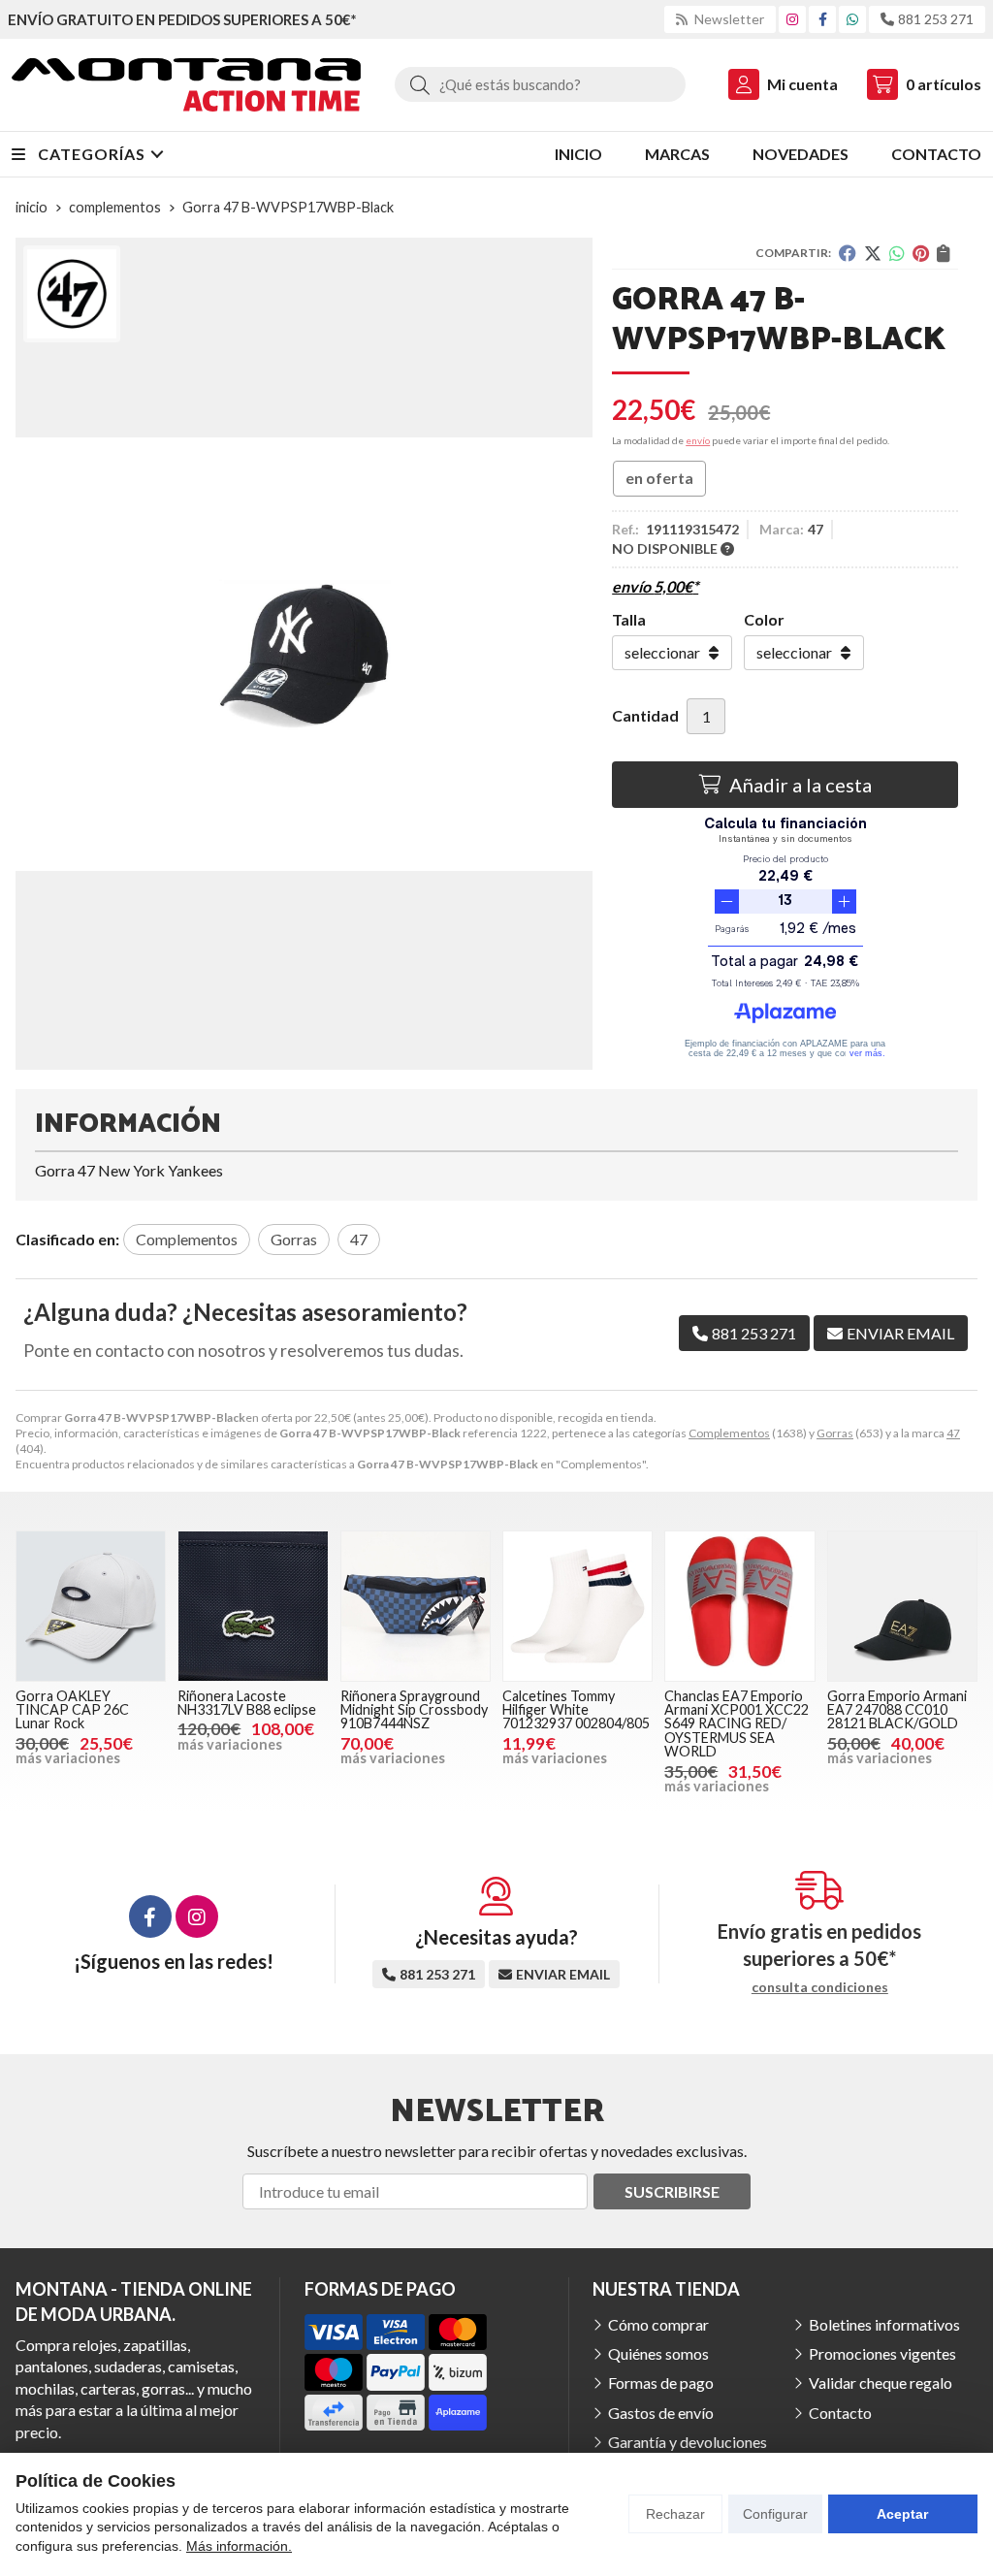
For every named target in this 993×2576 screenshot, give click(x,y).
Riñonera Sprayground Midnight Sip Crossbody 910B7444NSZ (414, 1710)
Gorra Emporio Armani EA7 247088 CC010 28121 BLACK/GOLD (897, 1710)
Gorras (835, 1433)
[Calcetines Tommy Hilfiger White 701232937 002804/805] (577, 1606)
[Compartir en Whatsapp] (897, 253)
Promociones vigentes (882, 2353)
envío (698, 440)
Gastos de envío (661, 2413)
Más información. (239, 2546)
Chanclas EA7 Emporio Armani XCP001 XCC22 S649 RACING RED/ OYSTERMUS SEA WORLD (737, 1724)
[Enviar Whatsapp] (852, 19)
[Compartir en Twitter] (873, 253)
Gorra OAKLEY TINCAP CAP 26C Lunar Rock (72, 1710)
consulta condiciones (820, 1987)
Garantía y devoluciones (688, 2442)
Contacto (840, 2413)
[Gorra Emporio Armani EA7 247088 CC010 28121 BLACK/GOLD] (902, 1606)
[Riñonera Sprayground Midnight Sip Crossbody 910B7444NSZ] (416, 1606)
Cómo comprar (658, 2324)
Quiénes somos (658, 2353)
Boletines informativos (884, 2324)
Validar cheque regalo (881, 2383)
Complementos (729, 1433)
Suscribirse (672, 2191)
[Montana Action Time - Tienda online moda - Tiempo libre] (186, 85)
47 (953, 1433)
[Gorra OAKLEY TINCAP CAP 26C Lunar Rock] (91, 1606)
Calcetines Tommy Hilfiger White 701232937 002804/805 (576, 1710)
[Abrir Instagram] (792, 19)
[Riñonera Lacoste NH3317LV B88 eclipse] (253, 1606)
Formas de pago (661, 2383)
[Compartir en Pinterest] (921, 253)
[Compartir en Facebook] (848, 253)
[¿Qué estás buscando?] (540, 84)
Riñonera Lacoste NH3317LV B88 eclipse (247, 1703)
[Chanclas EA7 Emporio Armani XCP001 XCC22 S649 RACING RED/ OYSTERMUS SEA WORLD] (739, 1606)
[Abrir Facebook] (823, 19)
